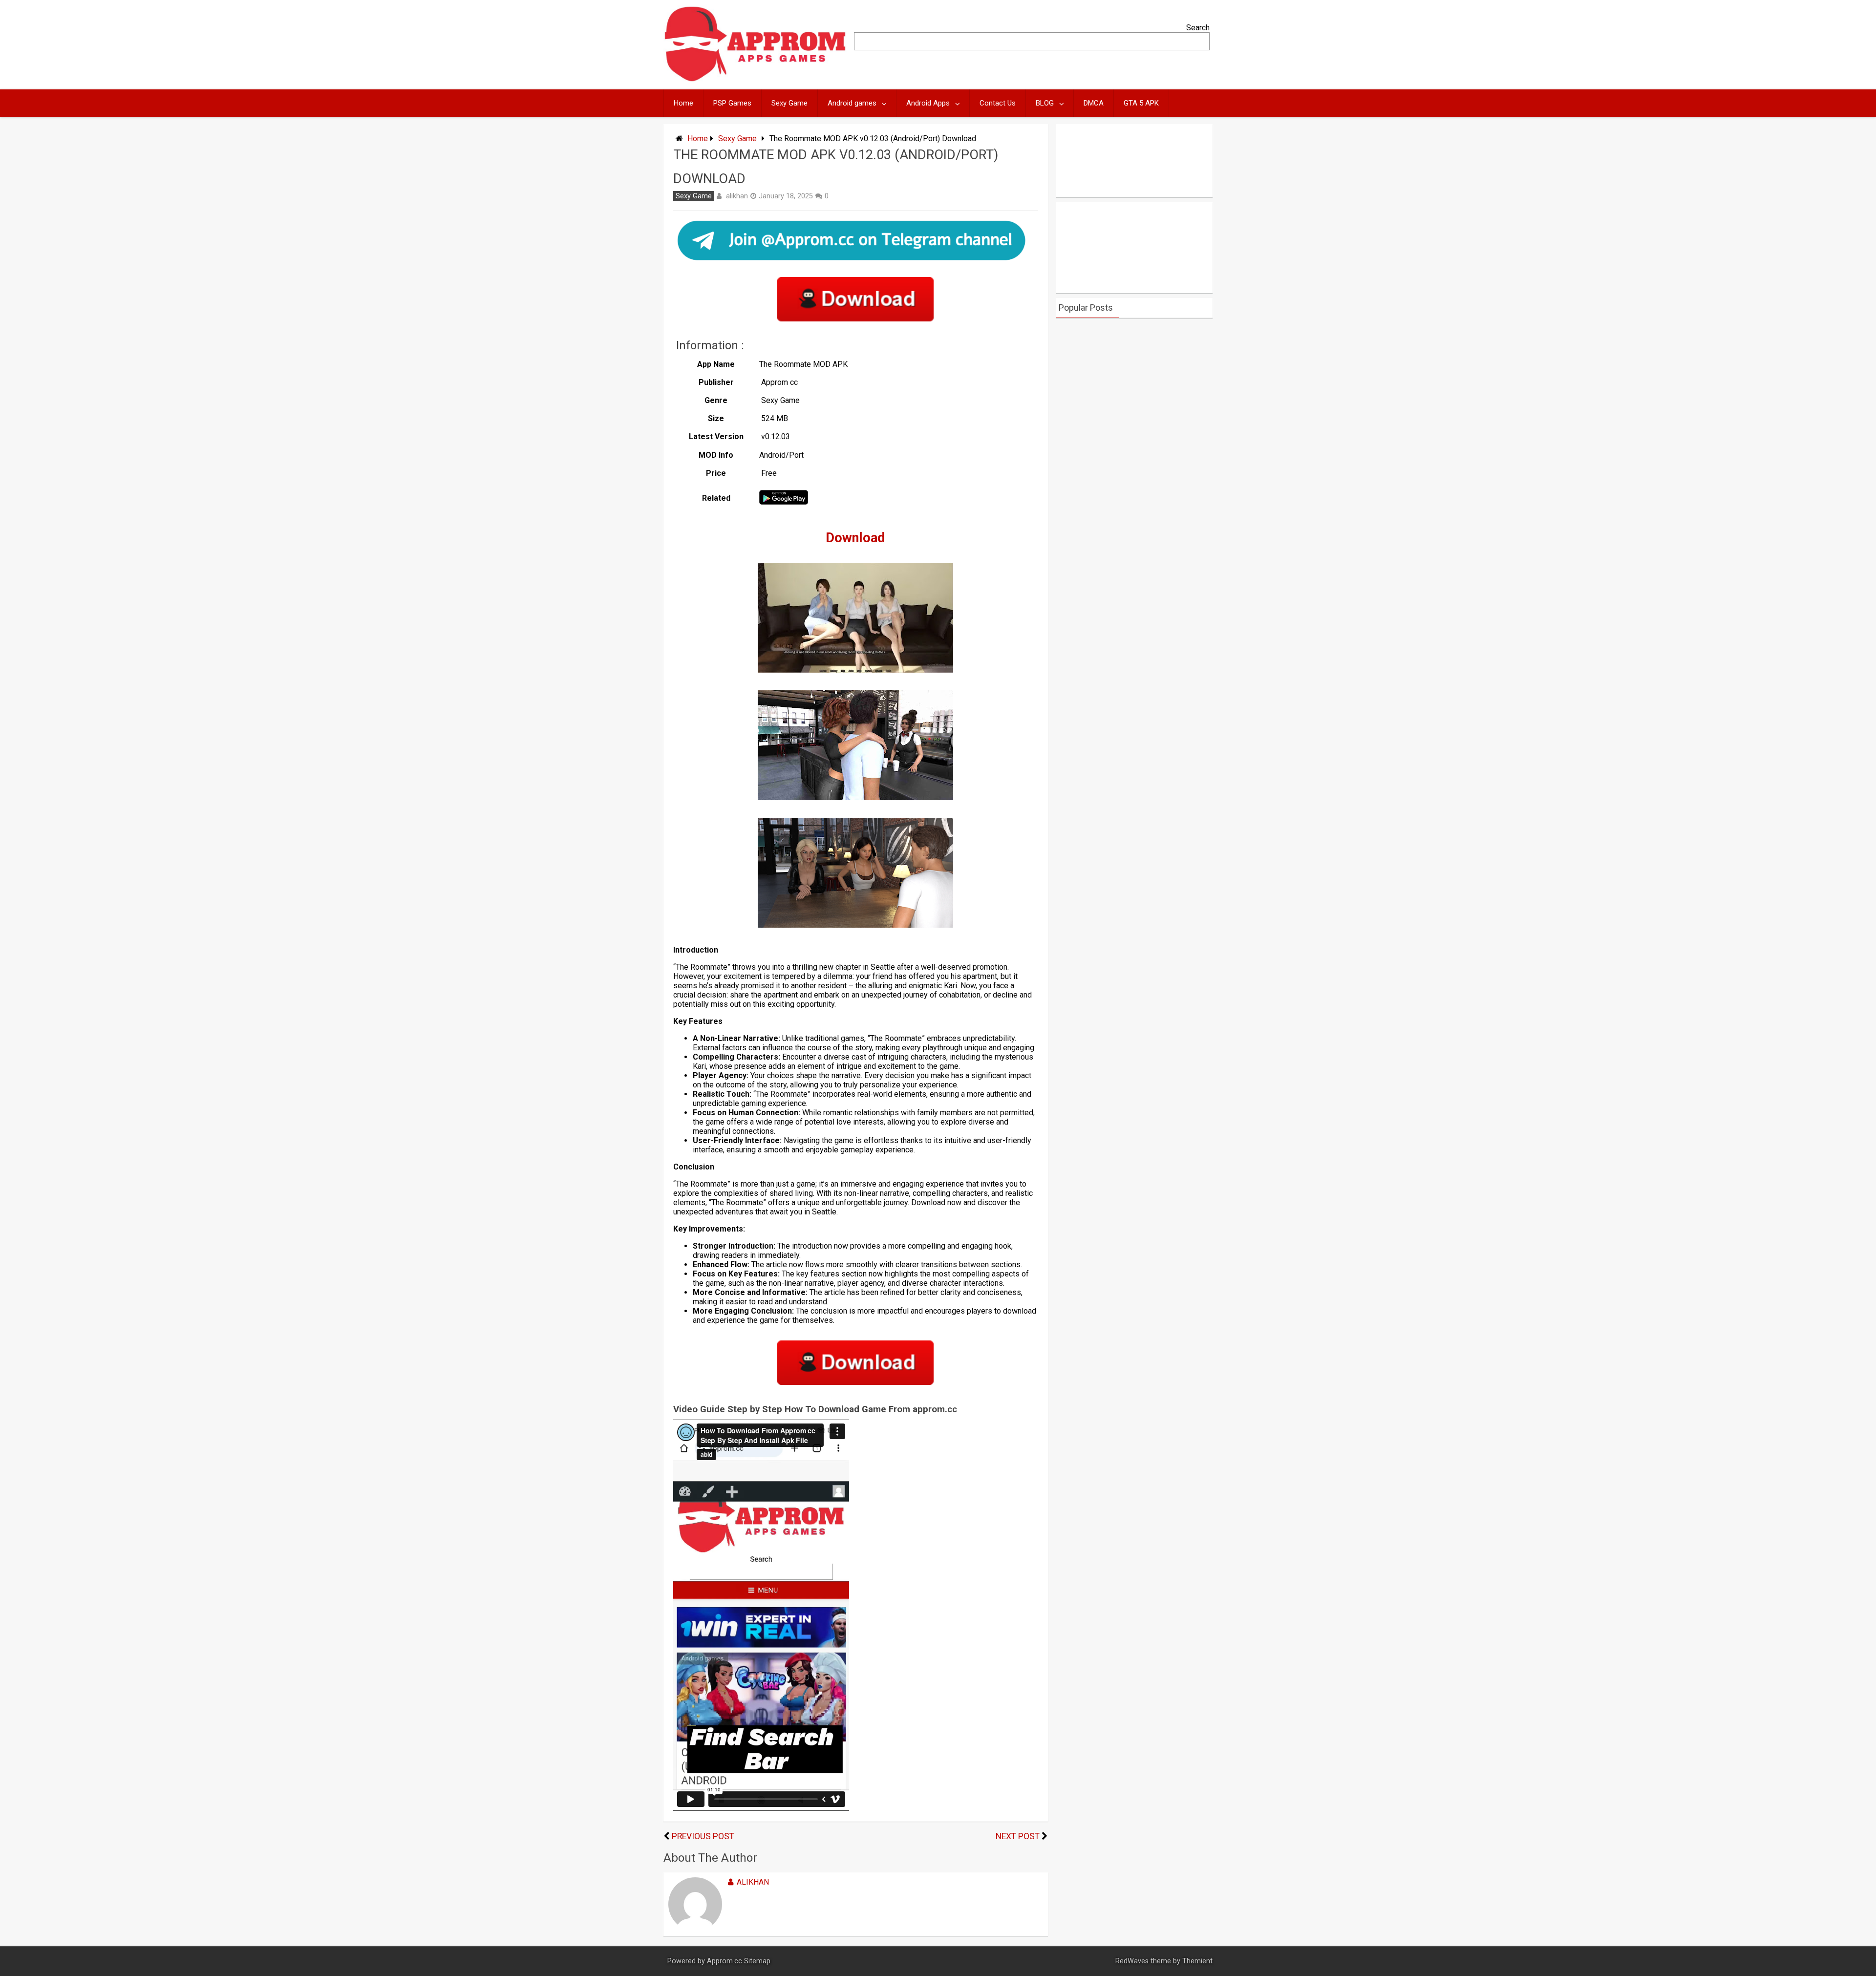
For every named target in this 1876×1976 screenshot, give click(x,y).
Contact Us (998, 103)
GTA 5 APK (1141, 103)
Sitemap (757, 1961)
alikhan (737, 196)
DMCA (1094, 103)
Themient (1197, 1961)
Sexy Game (789, 103)
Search (1198, 28)
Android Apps (928, 103)
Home (683, 103)
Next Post (1018, 1836)
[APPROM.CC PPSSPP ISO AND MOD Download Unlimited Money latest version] (756, 79)
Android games (852, 103)
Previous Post (703, 1836)
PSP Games (732, 103)
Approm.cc (725, 1961)
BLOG (1045, 103)
